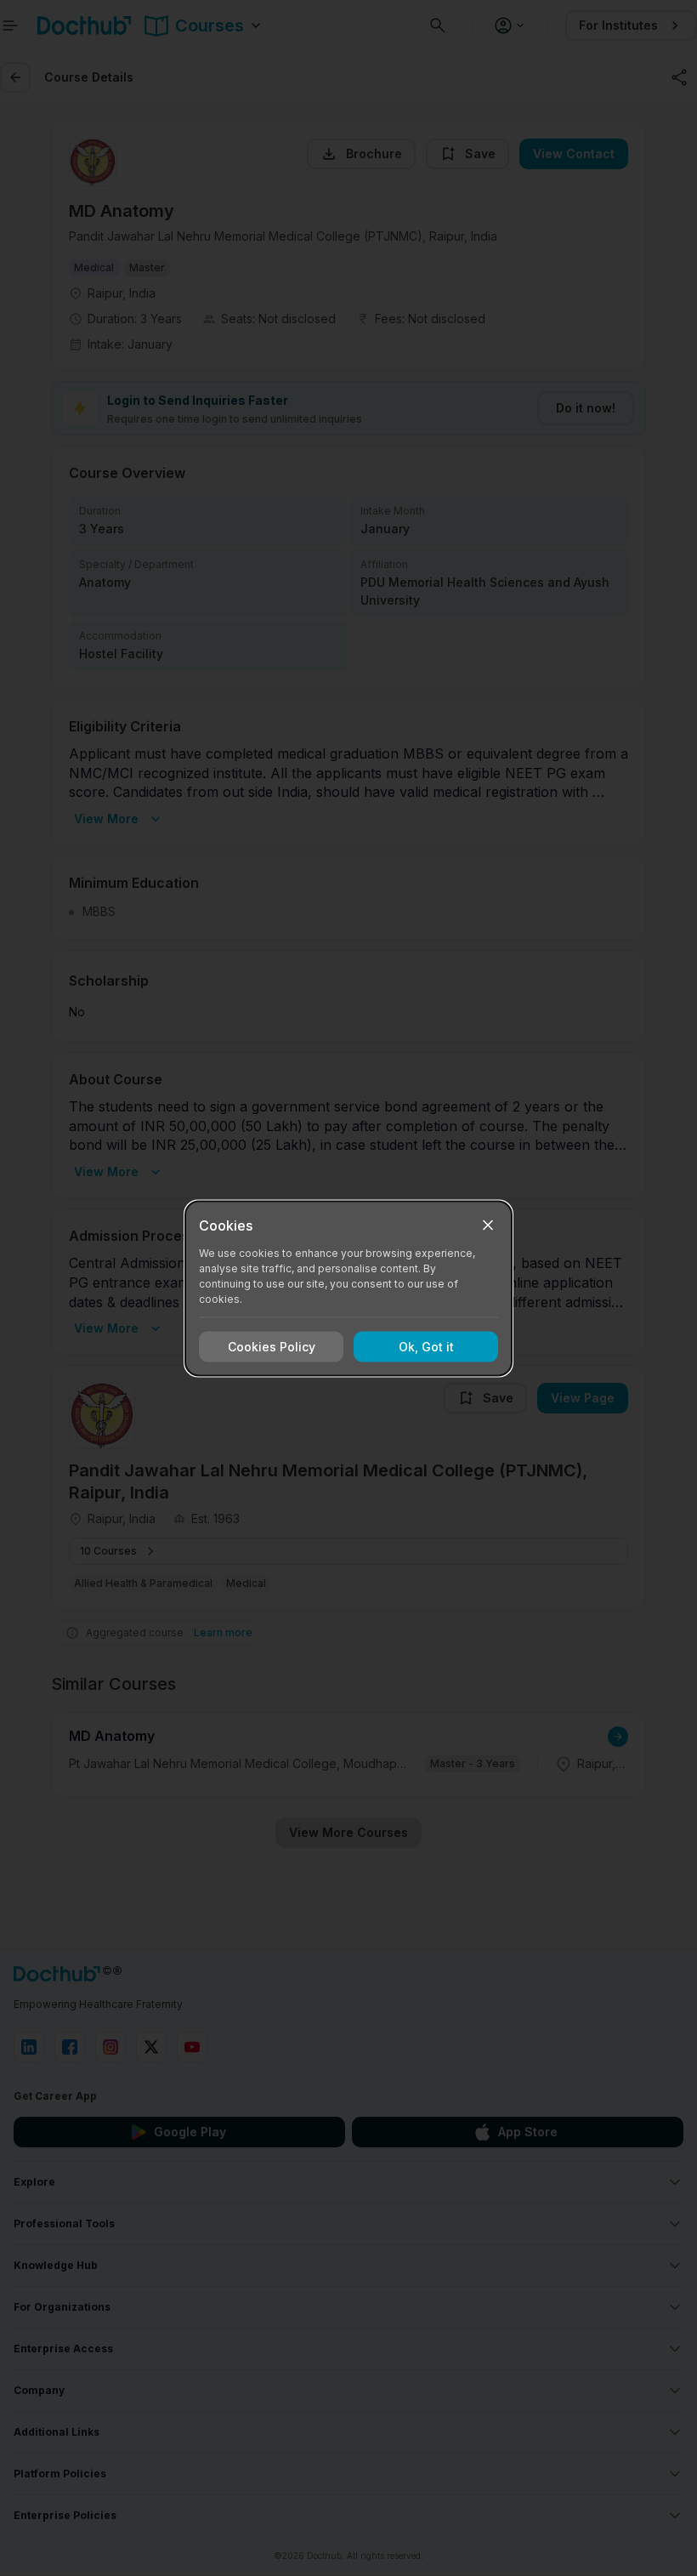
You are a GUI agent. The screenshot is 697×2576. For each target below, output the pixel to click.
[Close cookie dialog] (488, 1225)
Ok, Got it (426, 1347)
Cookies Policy (272, 1347)
